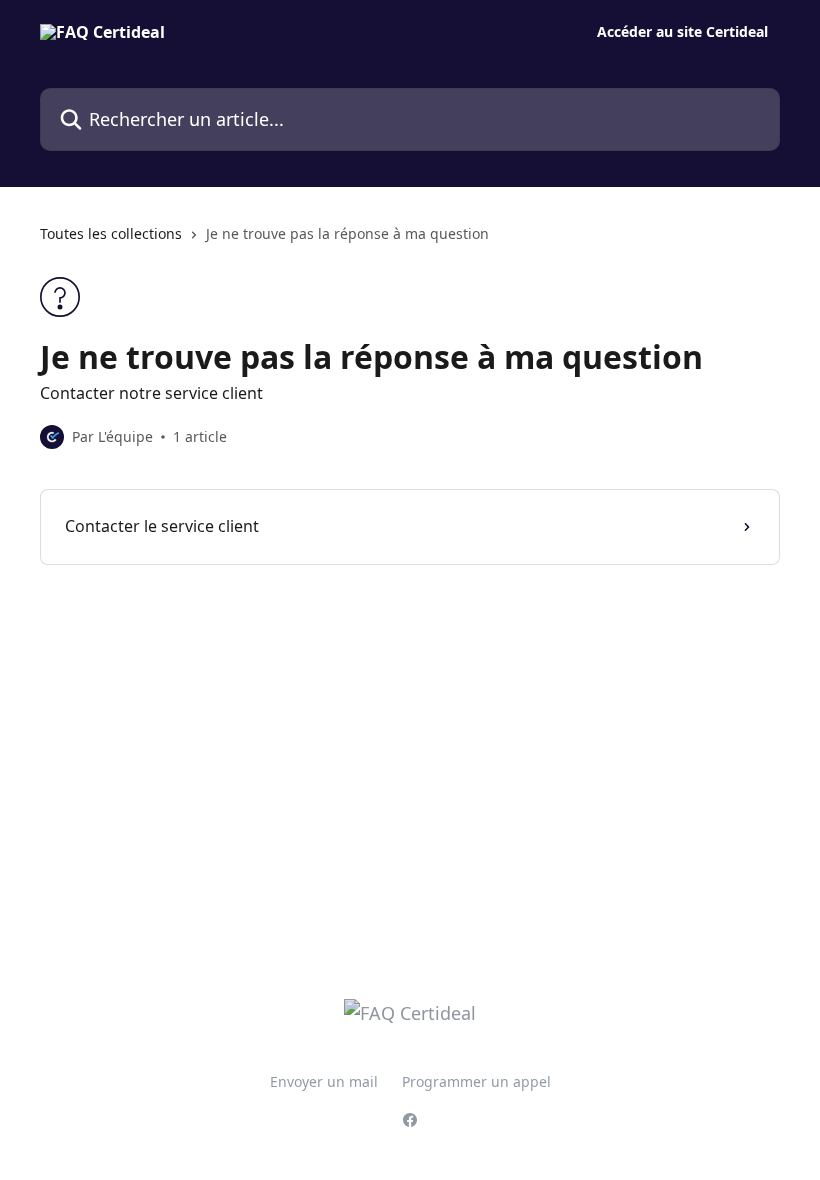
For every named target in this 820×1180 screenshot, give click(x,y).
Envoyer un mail (324, 1081)
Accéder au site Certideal (682, 32)
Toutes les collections (111, 233)
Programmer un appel (476, 1081)
